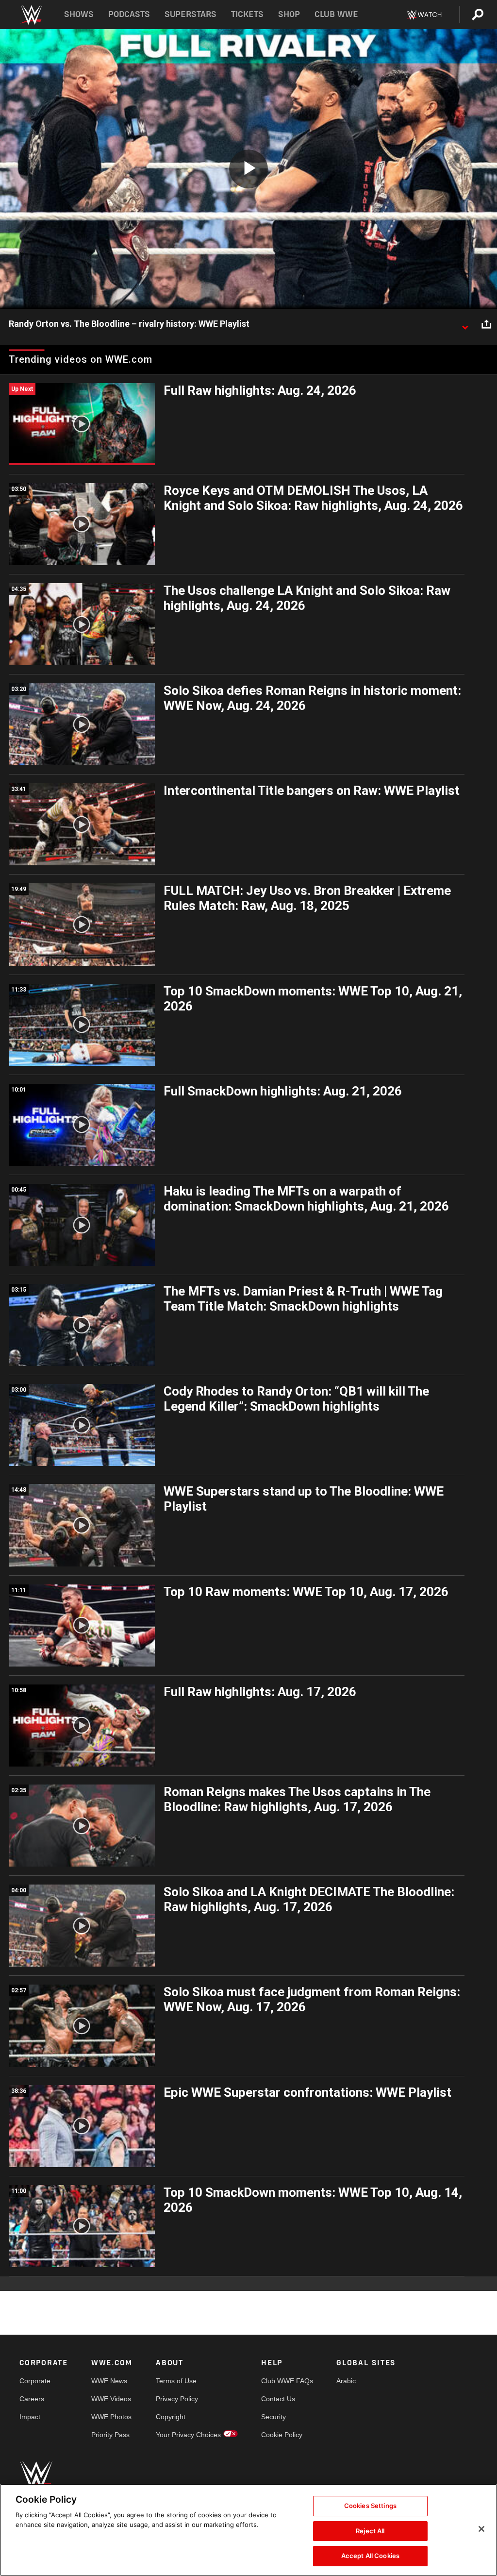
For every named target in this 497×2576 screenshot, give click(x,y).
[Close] (481, 2529)
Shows (79, 14)
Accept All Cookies (370, 2556)
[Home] (31, 15)
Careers (32, 2399)
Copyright (171, 2417)
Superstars (191, 14)
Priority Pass (110, 2435)
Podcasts (129, 14)
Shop (289, 14)
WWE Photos (111, 2417)
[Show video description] (465, 324)
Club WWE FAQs (287, 2381)
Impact (30, 2417)
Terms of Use (176, 2381)
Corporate (35, 2381)
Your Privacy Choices (188, 2435)
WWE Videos (111, 2399)
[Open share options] (486, 324)
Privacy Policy (177, 2399)
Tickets (247, 14)
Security (273, 2417)
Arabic (346, 2381)
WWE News (109, 2381)
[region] (248, 2530)
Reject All (370, 2531)
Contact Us (278, 2399)
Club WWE (336, 14)
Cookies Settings (370, 2506)
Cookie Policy (282, 2435)
